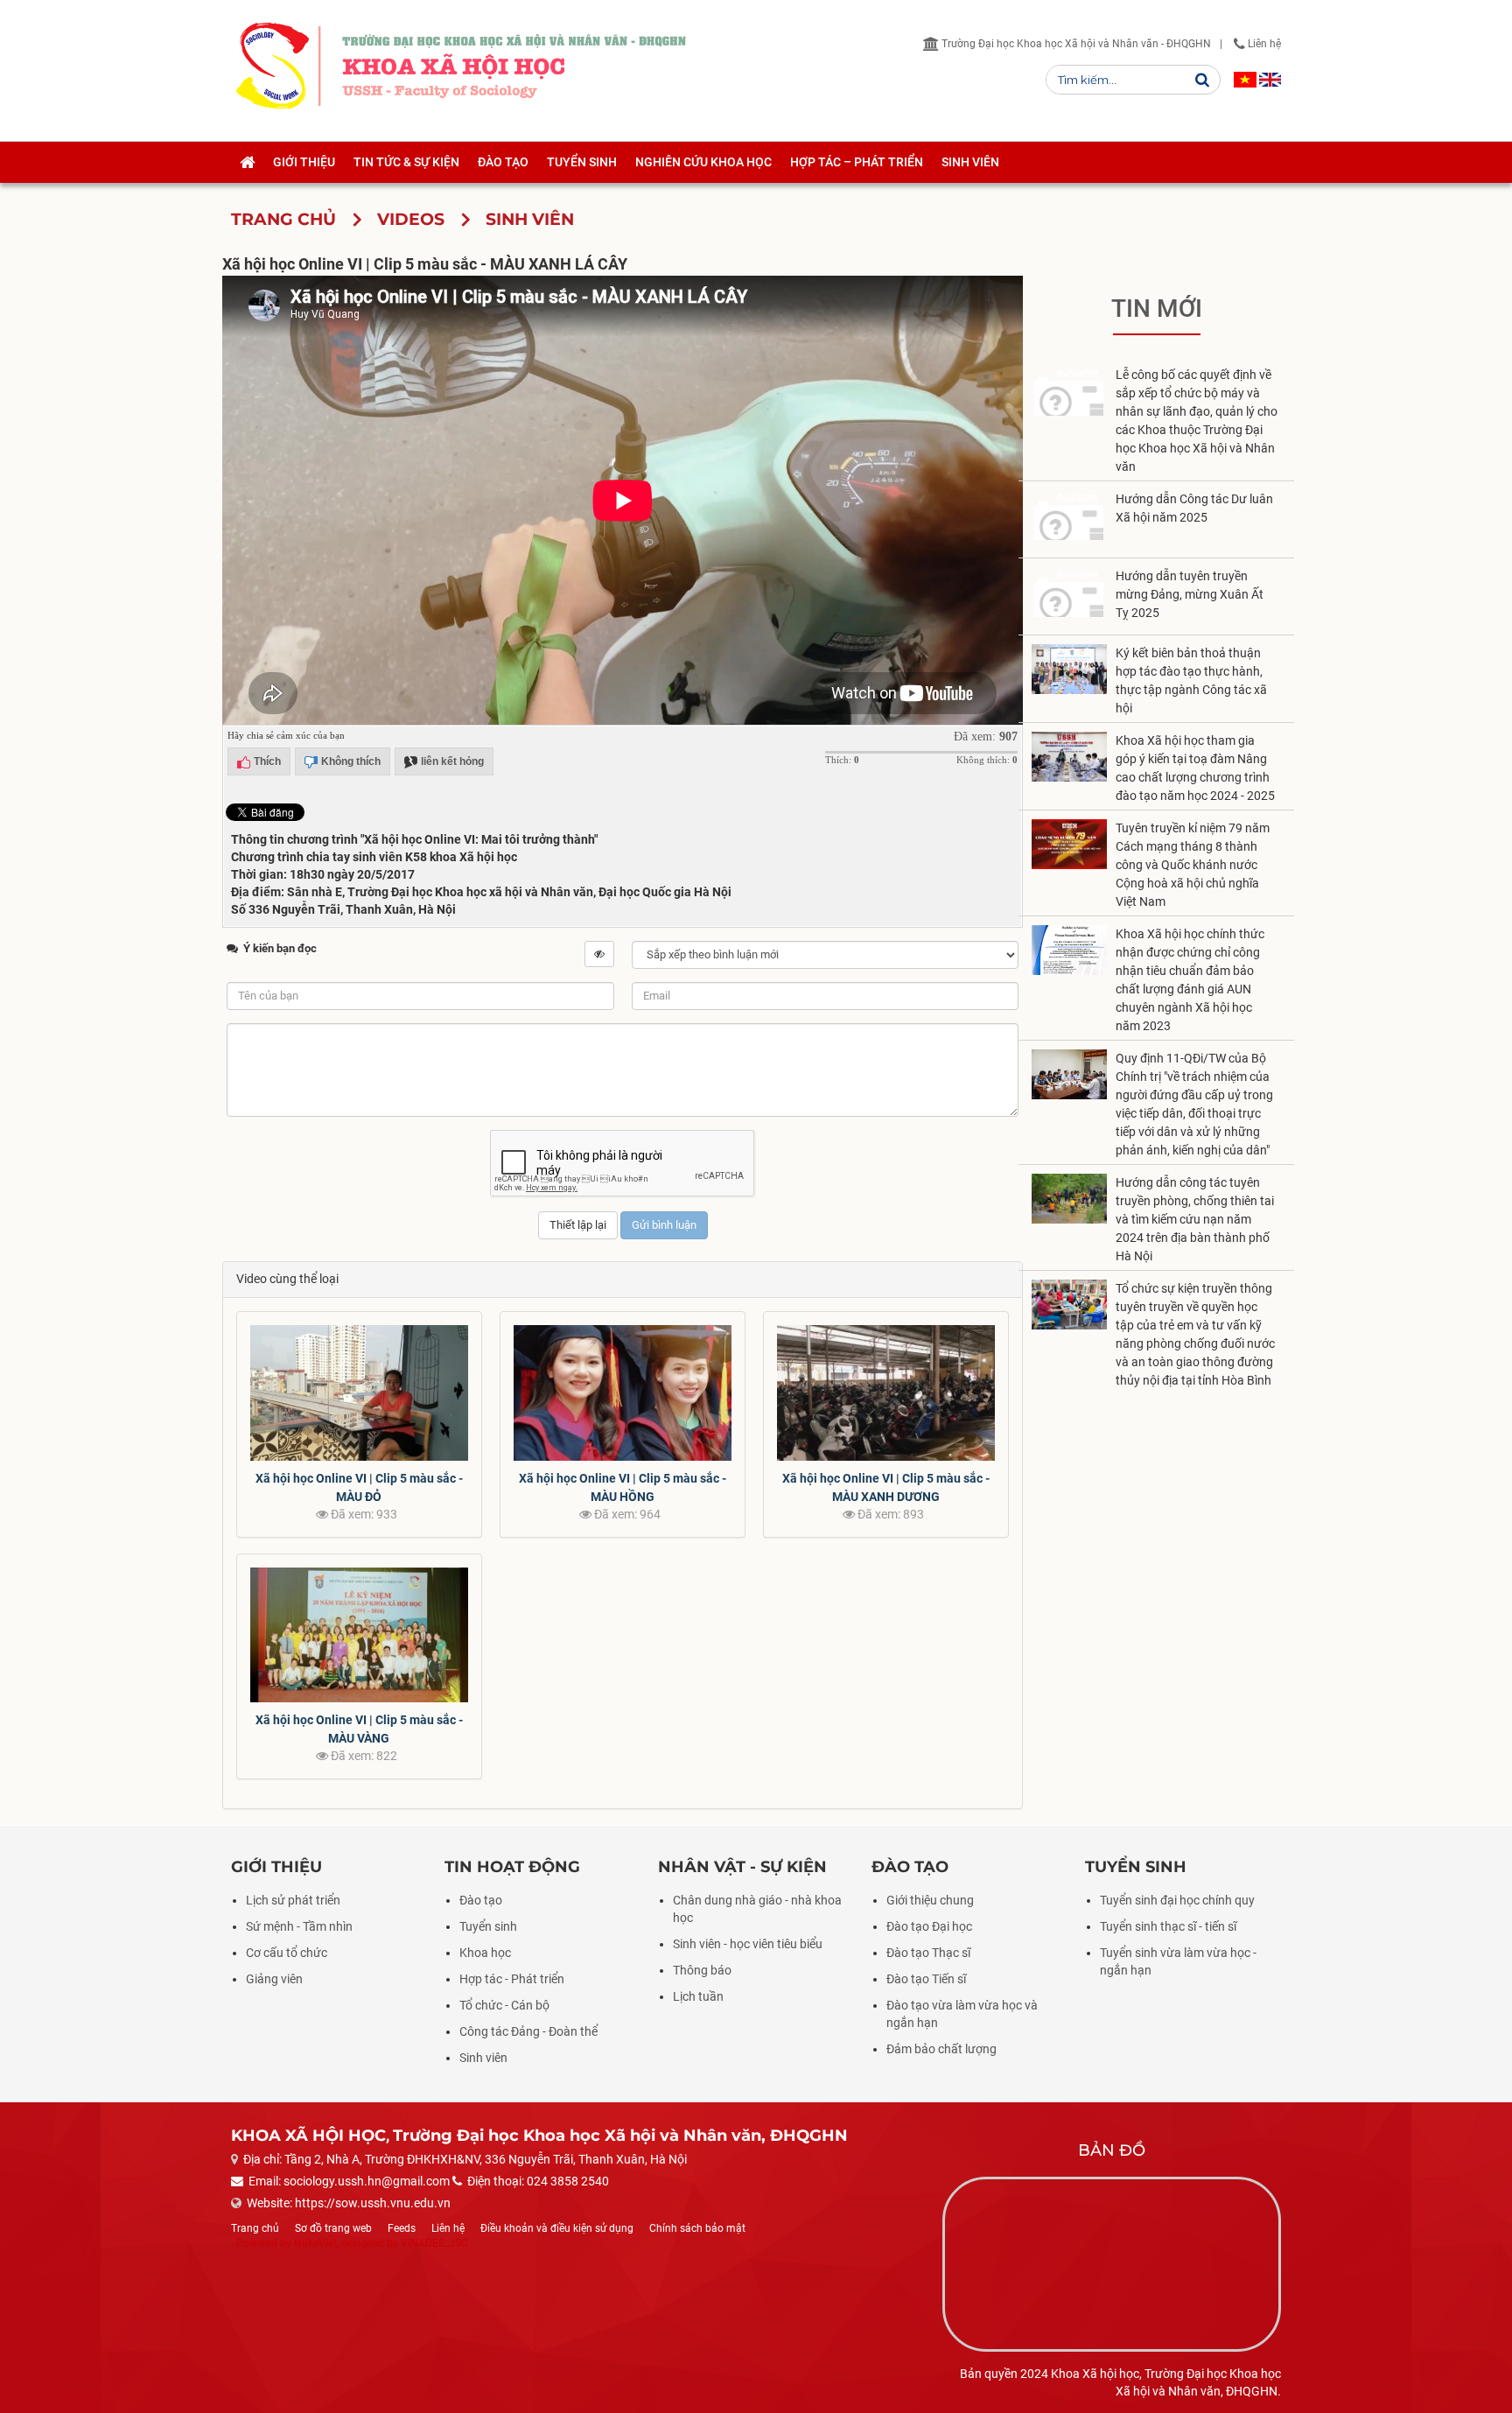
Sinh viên (483, 2058)
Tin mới (1157, 309)
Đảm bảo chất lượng (941, 2049)
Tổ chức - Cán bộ (504, 2005)
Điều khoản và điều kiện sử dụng (557, 2228)
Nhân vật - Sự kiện (742, 1867)
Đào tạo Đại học (929, 1926)
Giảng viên (274, 1979)
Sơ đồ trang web (333, 2228)
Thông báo (702, 1970)
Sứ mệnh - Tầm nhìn (299, 1926)
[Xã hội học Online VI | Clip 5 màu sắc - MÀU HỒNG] (623, 1392)
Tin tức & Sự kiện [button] (406, 162)
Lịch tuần (698, 1996)
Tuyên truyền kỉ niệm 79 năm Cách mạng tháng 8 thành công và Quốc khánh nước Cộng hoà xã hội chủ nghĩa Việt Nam (1193, 865)
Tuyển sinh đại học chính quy (1177, 1900)
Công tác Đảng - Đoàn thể (528, 2031)
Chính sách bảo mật (697, 2228)
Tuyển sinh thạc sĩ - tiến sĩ (1168, 1926)
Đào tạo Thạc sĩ (928, 1953)
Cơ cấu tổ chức (287, 1953)
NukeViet (315, 2243)
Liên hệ (1263, 44)
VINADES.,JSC (434, 2243)
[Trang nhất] (247, 162)
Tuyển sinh (488, 1926)
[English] (1270, 80)
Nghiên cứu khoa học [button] (703, 162)
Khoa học (485, 1953)
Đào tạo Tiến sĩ (926, 1979)
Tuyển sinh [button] (582, 162)
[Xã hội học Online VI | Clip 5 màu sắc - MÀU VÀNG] (359, 1635)
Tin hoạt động (512, 1867)
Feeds (402, 2228)
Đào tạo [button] (503, 162)
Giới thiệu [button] (304, 162)
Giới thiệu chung (930, 1900)
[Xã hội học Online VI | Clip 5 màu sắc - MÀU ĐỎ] (359, 1392)
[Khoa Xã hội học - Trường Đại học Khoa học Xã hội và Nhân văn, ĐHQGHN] (273, 66)
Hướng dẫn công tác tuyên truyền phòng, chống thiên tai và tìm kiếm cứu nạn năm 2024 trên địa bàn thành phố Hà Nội (1195, 1219)
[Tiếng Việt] (1245, 80)
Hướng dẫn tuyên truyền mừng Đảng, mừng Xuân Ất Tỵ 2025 (1190, 594)
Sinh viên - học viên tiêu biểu (748, 1944)
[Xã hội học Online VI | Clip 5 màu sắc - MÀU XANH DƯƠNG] (886, 1392)
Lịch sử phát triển (293, 1900)
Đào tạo (481, 1900)
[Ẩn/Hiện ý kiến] (599, 954)
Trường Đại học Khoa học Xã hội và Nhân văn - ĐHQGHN (1075, 44)
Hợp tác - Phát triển (512, 1979)
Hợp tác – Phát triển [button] (857, 162)
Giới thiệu (276, 1867)
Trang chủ (255, 2228)
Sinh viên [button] (970, 162)
